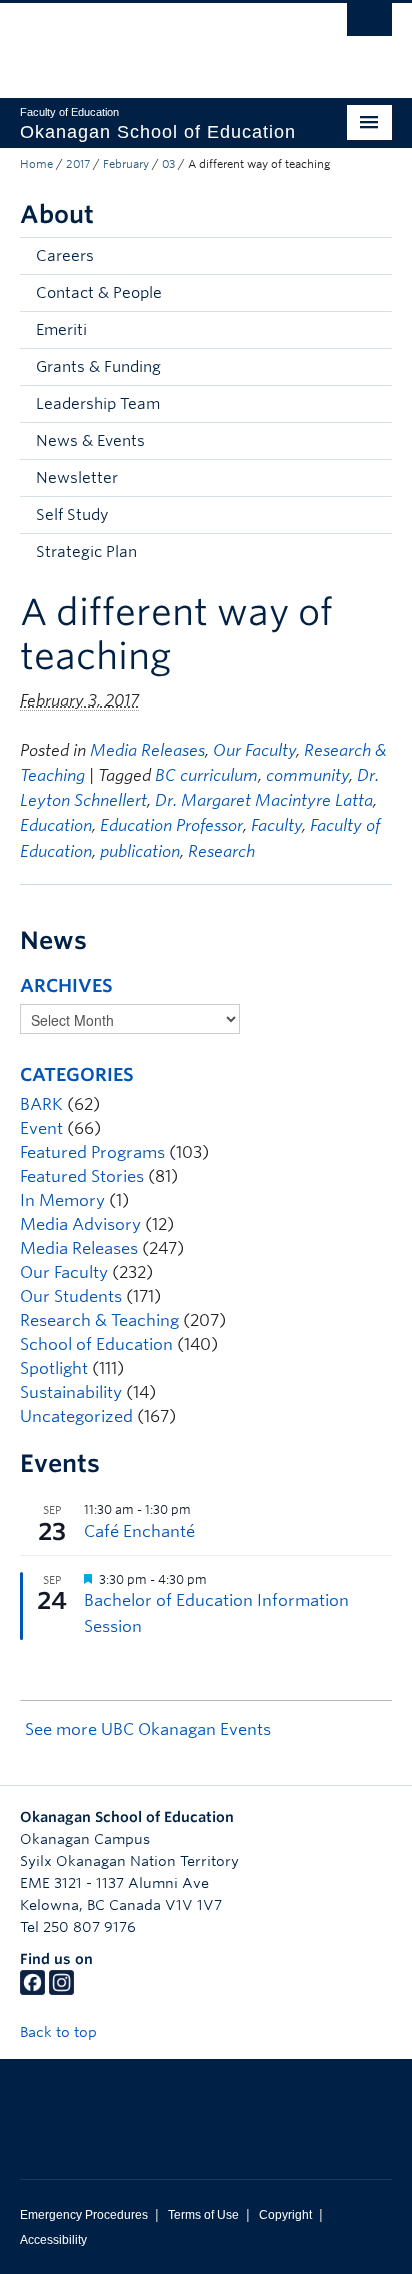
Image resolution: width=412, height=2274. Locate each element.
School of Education (96, 1344)
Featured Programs (92, 1152)
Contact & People (99, 293)
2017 (78, 164)
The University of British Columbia (150, 41)
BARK (41, 1104)
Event (41, 1128)
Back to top (60, 2032)
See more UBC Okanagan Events (148, 1729)
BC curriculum (206, 775)
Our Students (71, 1296)
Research (221, 851)
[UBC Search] (369, 25)
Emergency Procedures (84, 2215)
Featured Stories (82, 1176)
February (126, 164)
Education (56, 825)
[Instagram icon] (61, 1990)
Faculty (276, 825)
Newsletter (77, 478)
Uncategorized (76, 1416)
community (307, 775)
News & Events (90, 441)
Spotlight (54, 1368)
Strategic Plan (86, 552)
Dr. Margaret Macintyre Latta (264, 800)
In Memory (62, 1200)
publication (140, 851)
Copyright (285, 2215)
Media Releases (147, 750)
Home (36, 164)
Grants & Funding (98, 367)
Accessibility (53, 2240)
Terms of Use (203, 2215)
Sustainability (71, 1392)
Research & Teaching (99, 1320)
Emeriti (61, 330)
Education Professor (171, 825)
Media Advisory (80, 1224)
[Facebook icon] (32, 1990)
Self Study (72, 515)
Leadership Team (98, 404)
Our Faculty (254, 750)
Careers (65, 256)
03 (168, 164)
